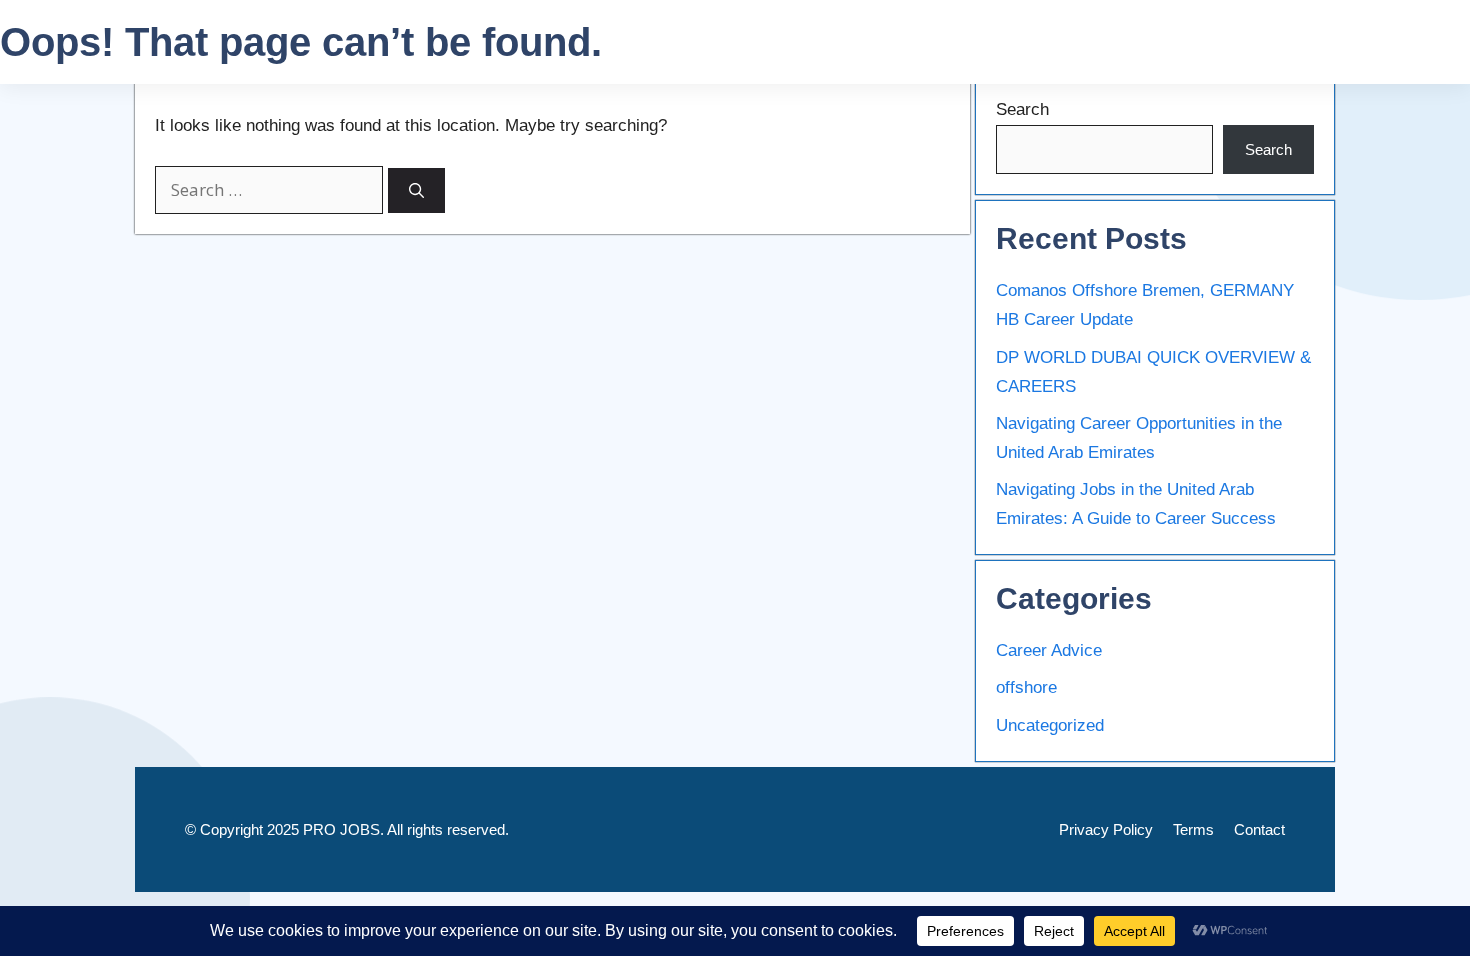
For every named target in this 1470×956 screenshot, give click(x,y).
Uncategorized (1050, 725)
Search (1022, 109)
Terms (1193, 829)
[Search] (416, 190)
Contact (1259, 829)
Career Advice (1049, 650)
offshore (1026, 687)
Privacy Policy (1106, 829)
